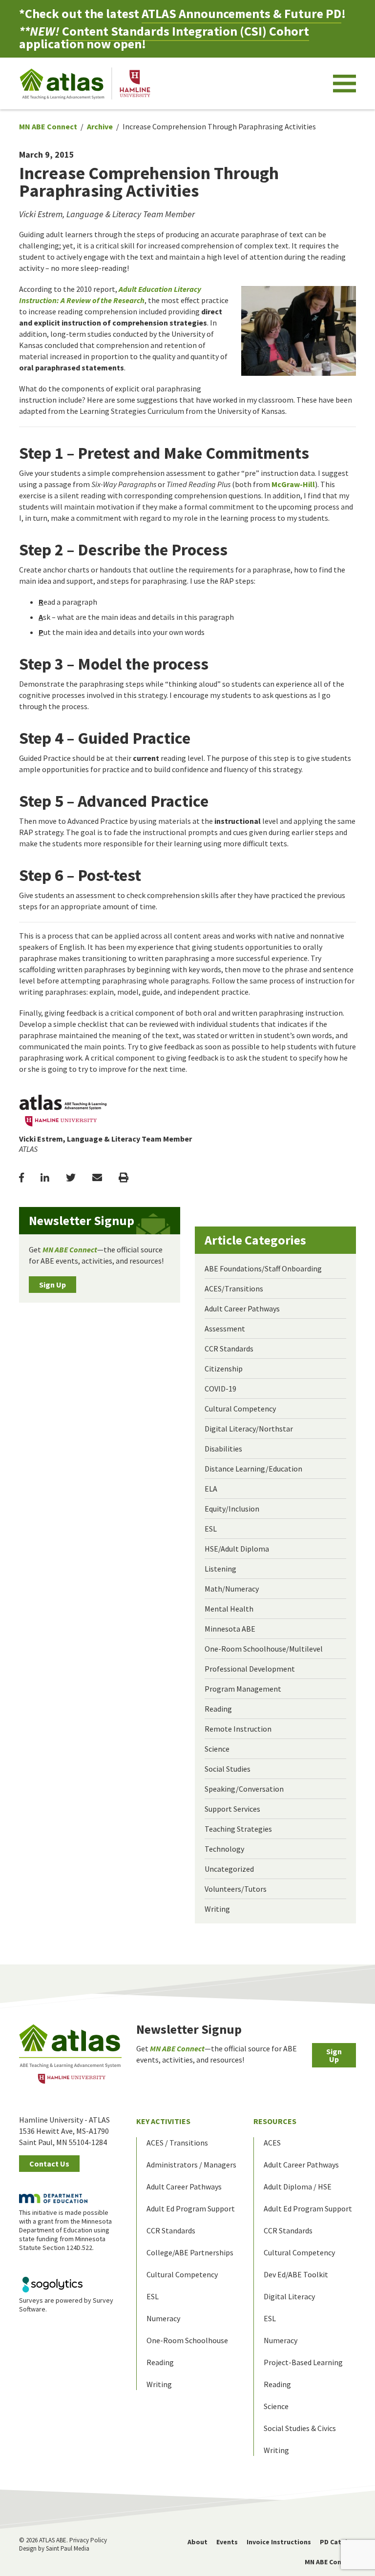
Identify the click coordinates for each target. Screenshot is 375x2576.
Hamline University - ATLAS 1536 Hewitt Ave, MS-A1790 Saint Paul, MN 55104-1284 (64, 2131)
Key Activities (163, 2121)
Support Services (232, 1809)
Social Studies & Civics (300, 2428)
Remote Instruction (238, 1729)
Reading (218, 1709)
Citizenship (224, 1369)
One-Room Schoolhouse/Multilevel (264, 1649)
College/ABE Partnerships (190, 2252)
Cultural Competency (240, 1409)
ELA (211, 1489)
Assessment (225, 1329)
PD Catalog (338, 2542)
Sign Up (52, 1285)
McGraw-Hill (293, 484)
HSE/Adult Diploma (237, 1549)
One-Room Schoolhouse (187, 2340)
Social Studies (228, 1769)
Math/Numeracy (232, 1589)
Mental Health (229, 1609)
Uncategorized (229, 1869)
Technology (224, 1849)
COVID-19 (220, 1389)
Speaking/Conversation (244, 1789)
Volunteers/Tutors (236, 1889)
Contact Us (49, 2164)
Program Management (243, 1689)
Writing (217, 1909)
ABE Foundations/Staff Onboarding (263, 1268)
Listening (220, 1569)
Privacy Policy (88, 2540)
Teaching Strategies (238, 1829)
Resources (275, 2121)
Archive (100, 126)
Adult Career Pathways (242, 1308)
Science (217, 1749)
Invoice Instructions (279, 2542)
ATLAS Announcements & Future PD (241, 13)
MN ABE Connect (48, 126)
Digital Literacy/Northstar (249, 1429)
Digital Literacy (289, 2296)
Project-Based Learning (303, 2362)
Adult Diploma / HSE (298, 2187)
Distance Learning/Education (253, 1469)
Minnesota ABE (230, 1629)
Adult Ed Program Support (191, 2208)
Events (227, 2542)
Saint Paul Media (68, 2548)
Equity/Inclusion (232, 1509)
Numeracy (163, 2318)
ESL (211, 1529)
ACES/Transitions (234, 1288)
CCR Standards (229, 1349)
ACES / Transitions (177, 2143)
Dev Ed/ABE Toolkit (296, 2274)
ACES (272, 2143)
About (198, 2542)
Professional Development (250, 1669)
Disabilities (223, 1449)
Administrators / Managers (191, 2165)
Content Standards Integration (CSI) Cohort (186, 31)
